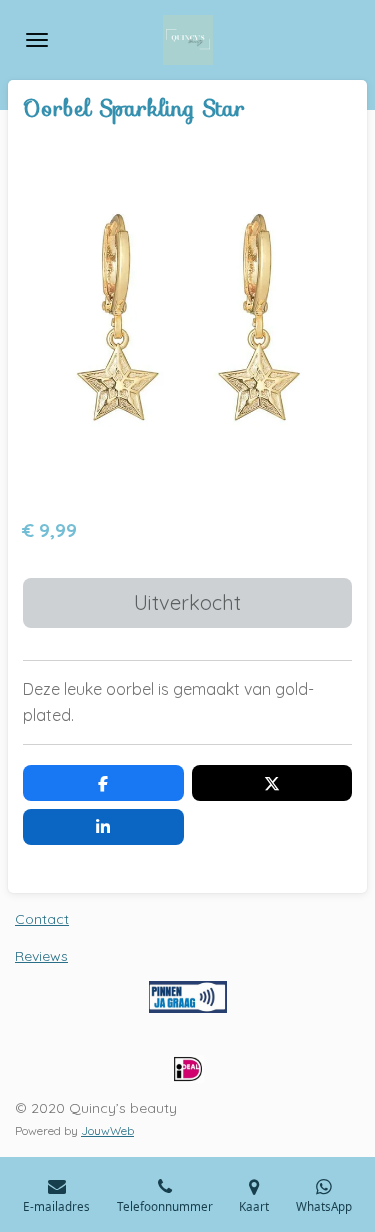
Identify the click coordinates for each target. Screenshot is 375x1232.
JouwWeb (107, 1130)
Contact (42, 919)
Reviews (41, 956)
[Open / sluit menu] (37, 40)
